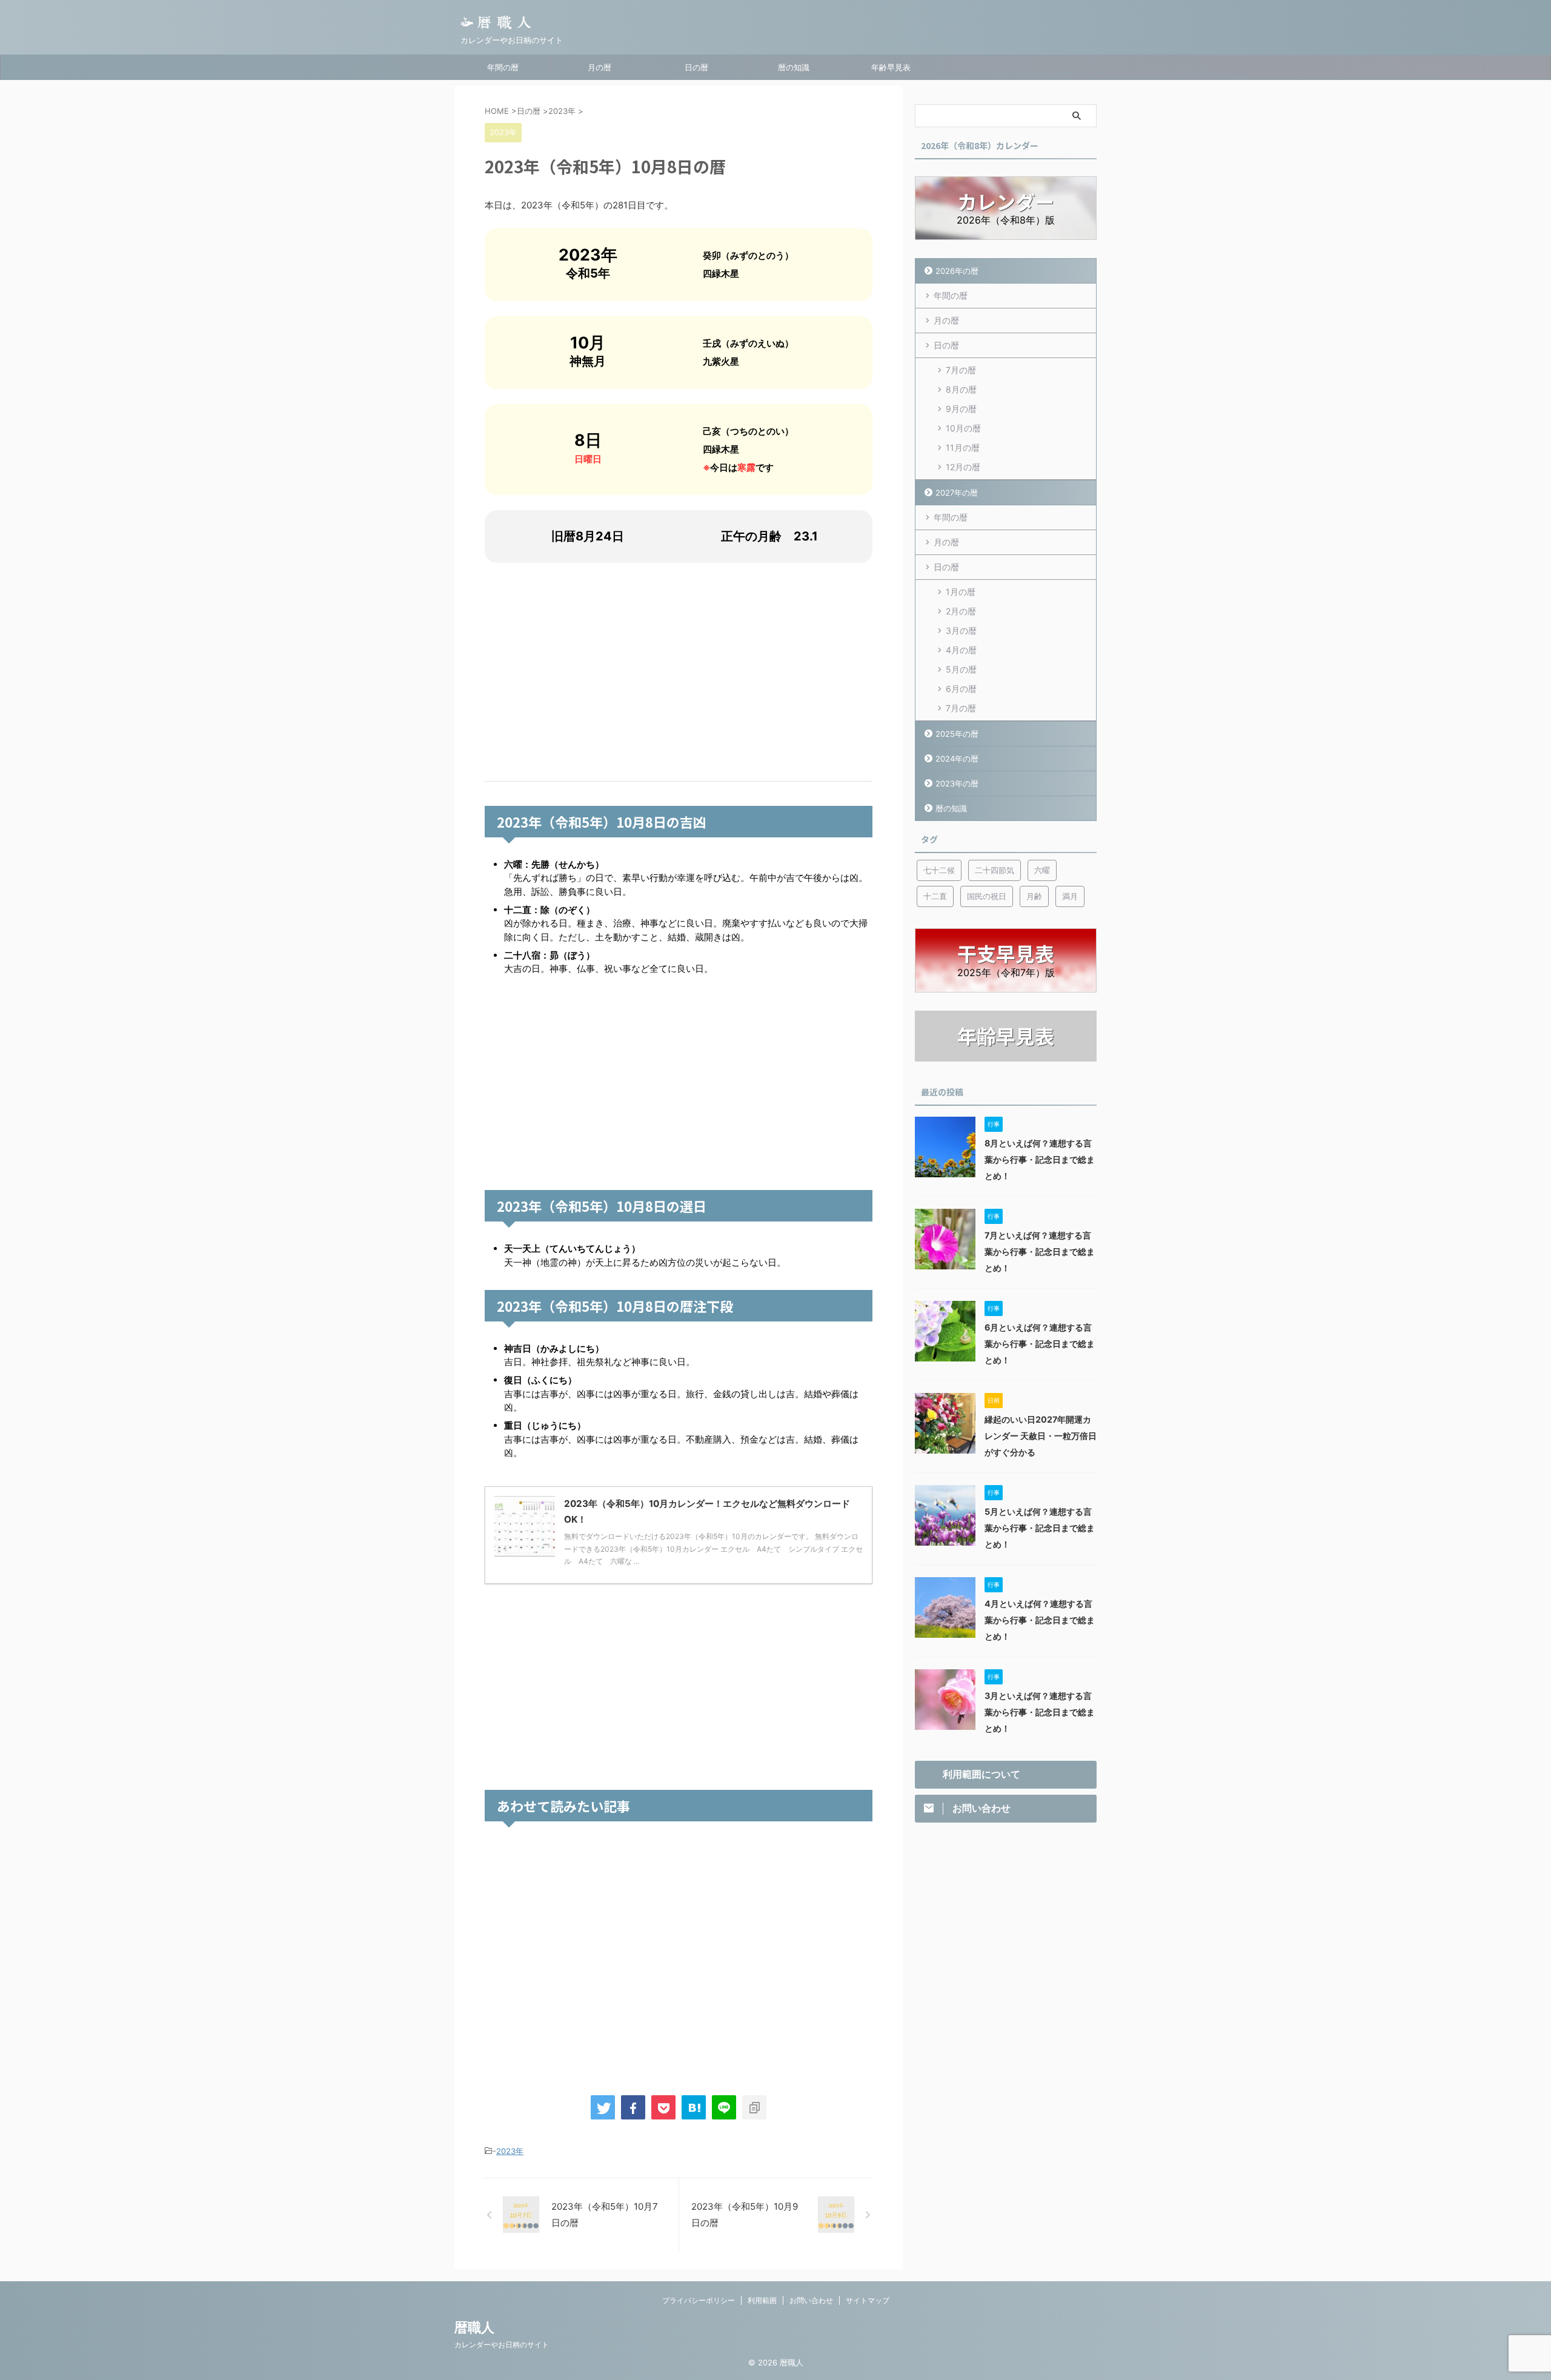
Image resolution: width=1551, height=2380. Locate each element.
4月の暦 (961, 650)
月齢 (1034, 896)
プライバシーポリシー (699, 2300)
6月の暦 (961, 689)
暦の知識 (794, 67)
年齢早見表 (891, 67)
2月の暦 (961, 611)
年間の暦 (503, 67)
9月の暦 (961, 409)
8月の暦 (961, 389)
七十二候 (939, 870)
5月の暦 (961, 669)
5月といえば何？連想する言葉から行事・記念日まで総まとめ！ (1040, 1528)
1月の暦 (961, 592)
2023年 (510, 2151)
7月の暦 (961, 370)
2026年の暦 (957, 271)
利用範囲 (762, 2300)
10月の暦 (963, 428)
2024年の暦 (957, 759)
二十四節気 (995, 870)
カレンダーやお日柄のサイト (502, 2345)
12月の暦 (963, 467)
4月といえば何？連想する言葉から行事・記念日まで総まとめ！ (1040, 1620)
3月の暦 (961, 630)
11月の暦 (963, 447)
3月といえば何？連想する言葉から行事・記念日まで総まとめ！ (1040, 1712)
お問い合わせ (811, 2300)
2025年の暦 (957, 734)
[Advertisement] (679, 672)
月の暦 (599, 67)
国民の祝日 (987, 896)
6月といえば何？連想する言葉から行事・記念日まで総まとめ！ (1040, 1344)
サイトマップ (868, 2300)
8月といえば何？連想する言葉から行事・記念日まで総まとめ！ (1040, 1159)
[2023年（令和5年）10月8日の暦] (694, 2107)
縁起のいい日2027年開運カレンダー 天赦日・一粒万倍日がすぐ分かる (1041, 1436)
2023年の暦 (957, 783)
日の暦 (696, 67)
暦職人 (474, 2327)
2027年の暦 (957, 493)
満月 (1070, 896)
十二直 (935, 896)
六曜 (1042, 870)
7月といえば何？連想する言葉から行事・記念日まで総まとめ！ (1040, 1251)
